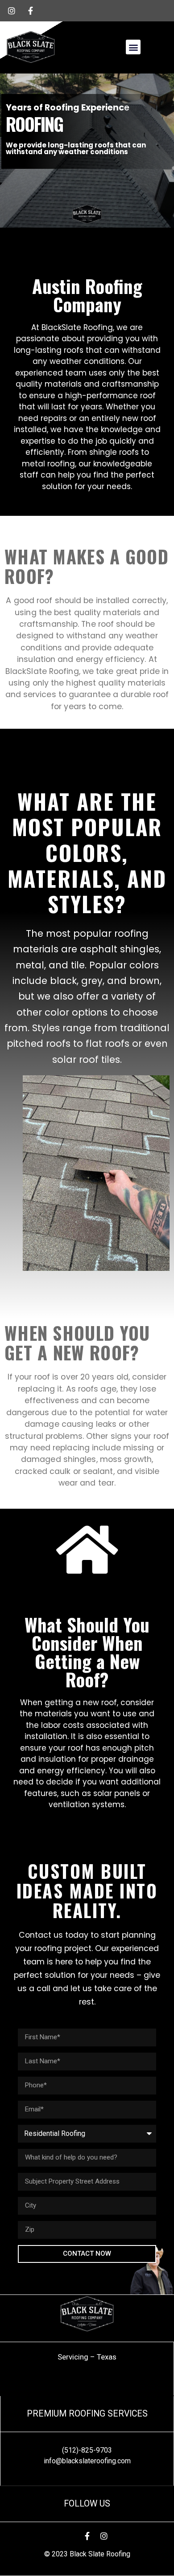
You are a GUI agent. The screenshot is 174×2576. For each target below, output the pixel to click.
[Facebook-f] (87, 2536)
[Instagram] (104, 2536)
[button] (133, 47)
